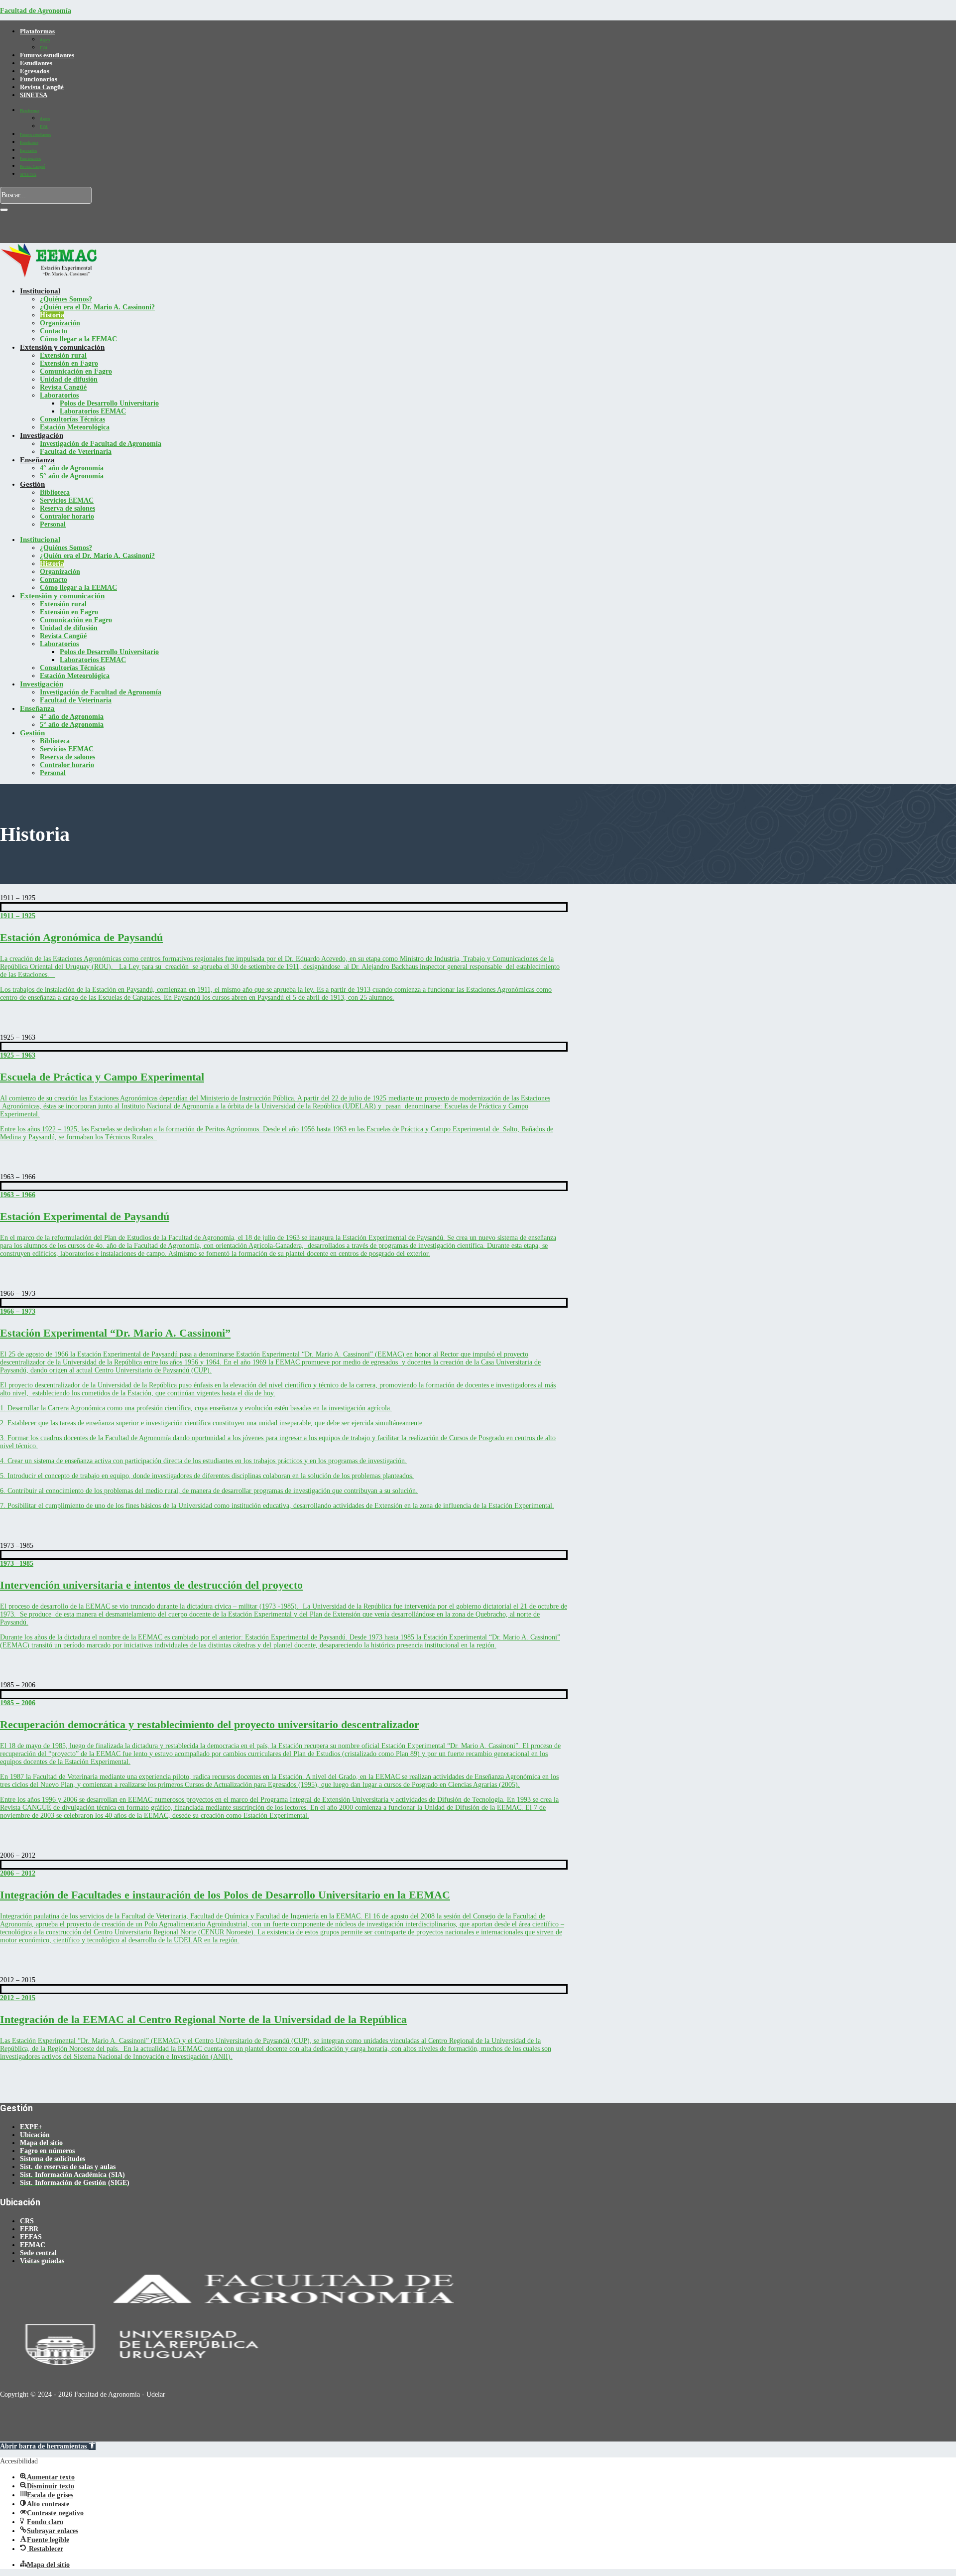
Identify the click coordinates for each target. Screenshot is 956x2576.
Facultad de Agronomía (36, 11)
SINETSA (34, 95)
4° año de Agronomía (72, 468)
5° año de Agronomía (72, 476)
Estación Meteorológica (75, 427)
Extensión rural (63, 355)
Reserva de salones (67, 508)
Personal (53, 524)
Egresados (35, 71)
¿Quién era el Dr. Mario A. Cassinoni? (97, 307)
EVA (44, 48)
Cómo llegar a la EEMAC (78, 339)
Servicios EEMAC (67, 500)
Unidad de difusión (69, 379)
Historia (52, 315)
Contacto (54, 331)
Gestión (32, 484)
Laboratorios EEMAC (93, 411)
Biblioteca (55, 492)
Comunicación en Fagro (76, 371)
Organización (60, 323)
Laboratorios (59, 395)
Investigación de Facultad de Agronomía (101, 444)
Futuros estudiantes (47, 55)
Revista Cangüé (42, 87)
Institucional (40, 291)
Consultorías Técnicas (72, 419)
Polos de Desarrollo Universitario (109, 403)
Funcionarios (39, 79)
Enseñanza (37, 460)
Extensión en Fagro (69, 363)
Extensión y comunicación (62, 347)
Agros (45, 40)
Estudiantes (36, 63)
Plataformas (37, 31)
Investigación (42, 435)
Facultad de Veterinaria (76, 452)
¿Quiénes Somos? (66, 299)
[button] (48, 2446)
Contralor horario (67, 516)
